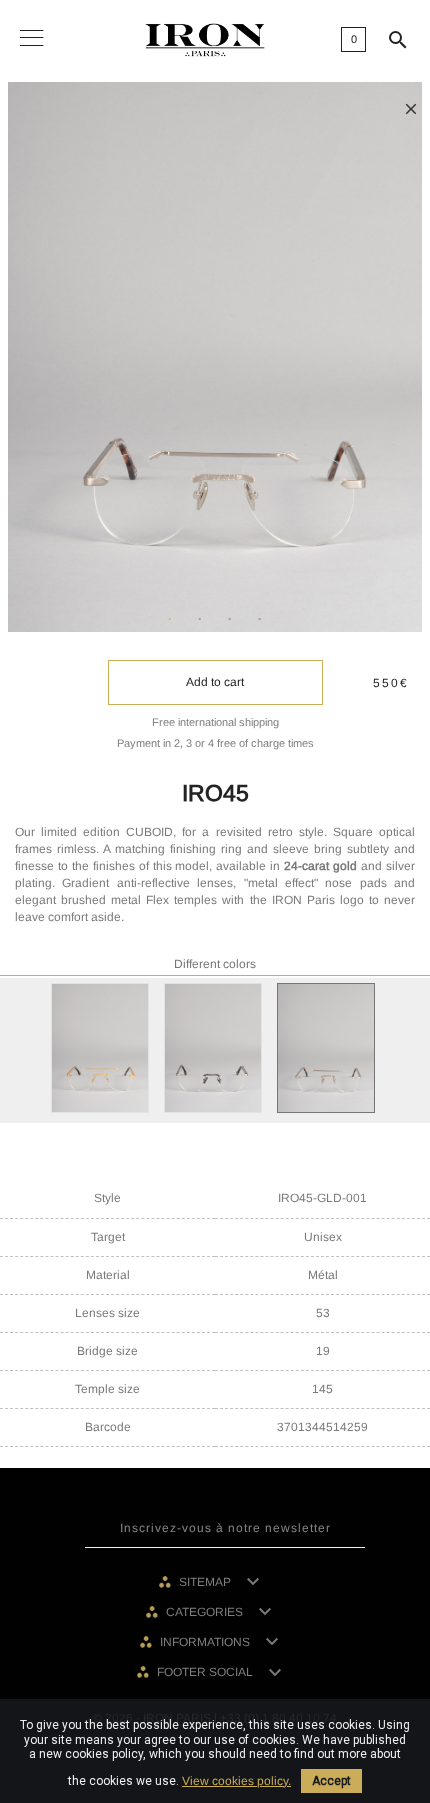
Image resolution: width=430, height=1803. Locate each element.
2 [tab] (200, 620)
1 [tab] (170, 620)
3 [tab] (230, 620)
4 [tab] (260, 620)
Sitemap (206, 1582)
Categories (206, 1612)
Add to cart (215, 682)
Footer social (206, 1672)
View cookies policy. (236, 1781)
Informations (206, 1642)
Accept (331, 1781)
